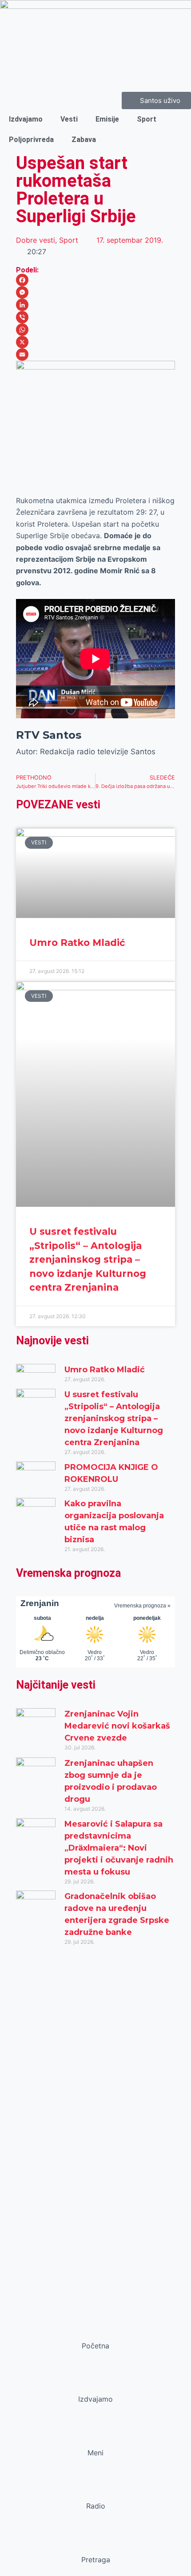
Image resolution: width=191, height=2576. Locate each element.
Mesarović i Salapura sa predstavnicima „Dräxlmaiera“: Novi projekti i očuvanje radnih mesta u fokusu (119, 1848)
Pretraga (96, 2560)
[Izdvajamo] (95, 2382)
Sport (147, 119)
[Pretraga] (95, 2543)
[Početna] (95, 2329)
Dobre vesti (36, 240)
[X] (95, 342)
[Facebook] (95, 280)
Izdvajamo (26, 119)
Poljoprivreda (31, 140)
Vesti (69, 119)
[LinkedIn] (95, 305)
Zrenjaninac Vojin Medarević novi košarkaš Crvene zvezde (117, 1726)
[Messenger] (95, 292)
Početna (95, 2346)
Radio (96, 2506)
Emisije (107, 119)
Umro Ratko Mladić (77, 943)
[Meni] (95, 2436)
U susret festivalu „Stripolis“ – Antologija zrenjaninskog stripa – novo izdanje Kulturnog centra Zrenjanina (88, 1259)
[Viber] (95, 317)
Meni (95, 2453)
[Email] (95, 354)
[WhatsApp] (95, 330)
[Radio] (95, 2489)
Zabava (84, 140)
